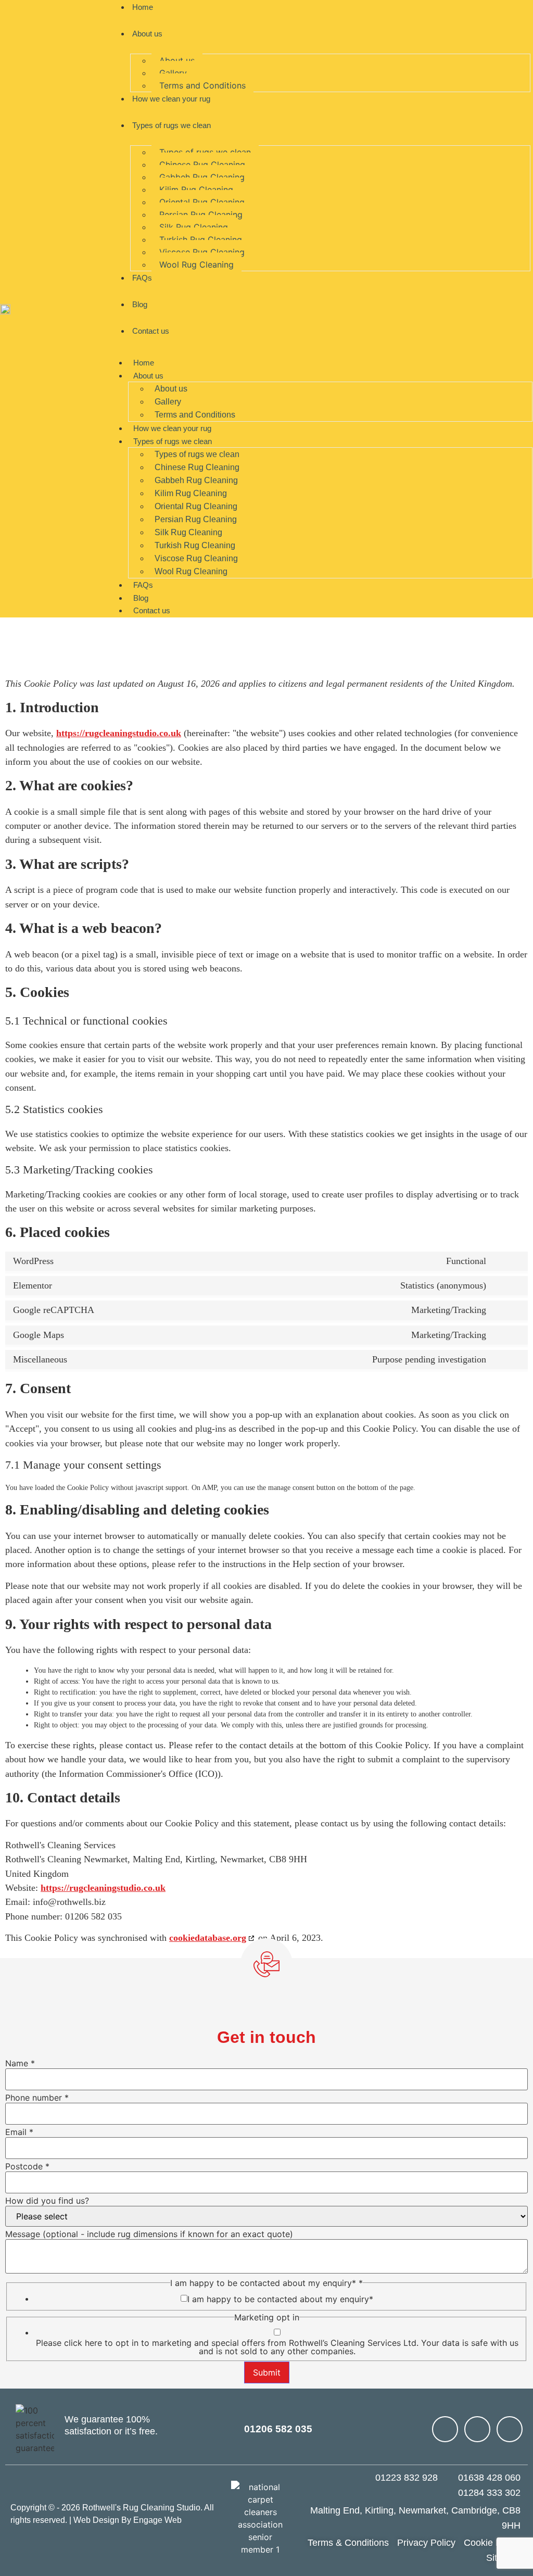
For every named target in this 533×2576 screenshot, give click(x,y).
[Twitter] (510, 2429)
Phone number (37, 2098)
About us (147, 34)
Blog (140, 304)
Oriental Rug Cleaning (202, 202)
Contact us (151, 331)
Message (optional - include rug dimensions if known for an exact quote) (149, 2234)
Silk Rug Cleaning (194, 227)
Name (20, 2063)
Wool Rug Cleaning (196, 264)
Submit (267, 2372)
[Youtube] (445, 2429)
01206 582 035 (278, 2429)
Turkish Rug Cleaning (201, 239)
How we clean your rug (171, 99)
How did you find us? (47, 2201)
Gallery (173, 73)
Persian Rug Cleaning (201, 214)
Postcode (27, 2166)
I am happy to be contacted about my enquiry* (280, 2299)
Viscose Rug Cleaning (202, 252)
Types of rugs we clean (172, 125)
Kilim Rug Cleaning (196, 190)
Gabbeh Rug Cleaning (202, 177)
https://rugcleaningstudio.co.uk (119, 733)
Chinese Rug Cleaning (202, 165)
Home (144, 363)
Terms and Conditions (202, 85)
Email (19, 2132)
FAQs (142, 278)
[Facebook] (477, 2429)
